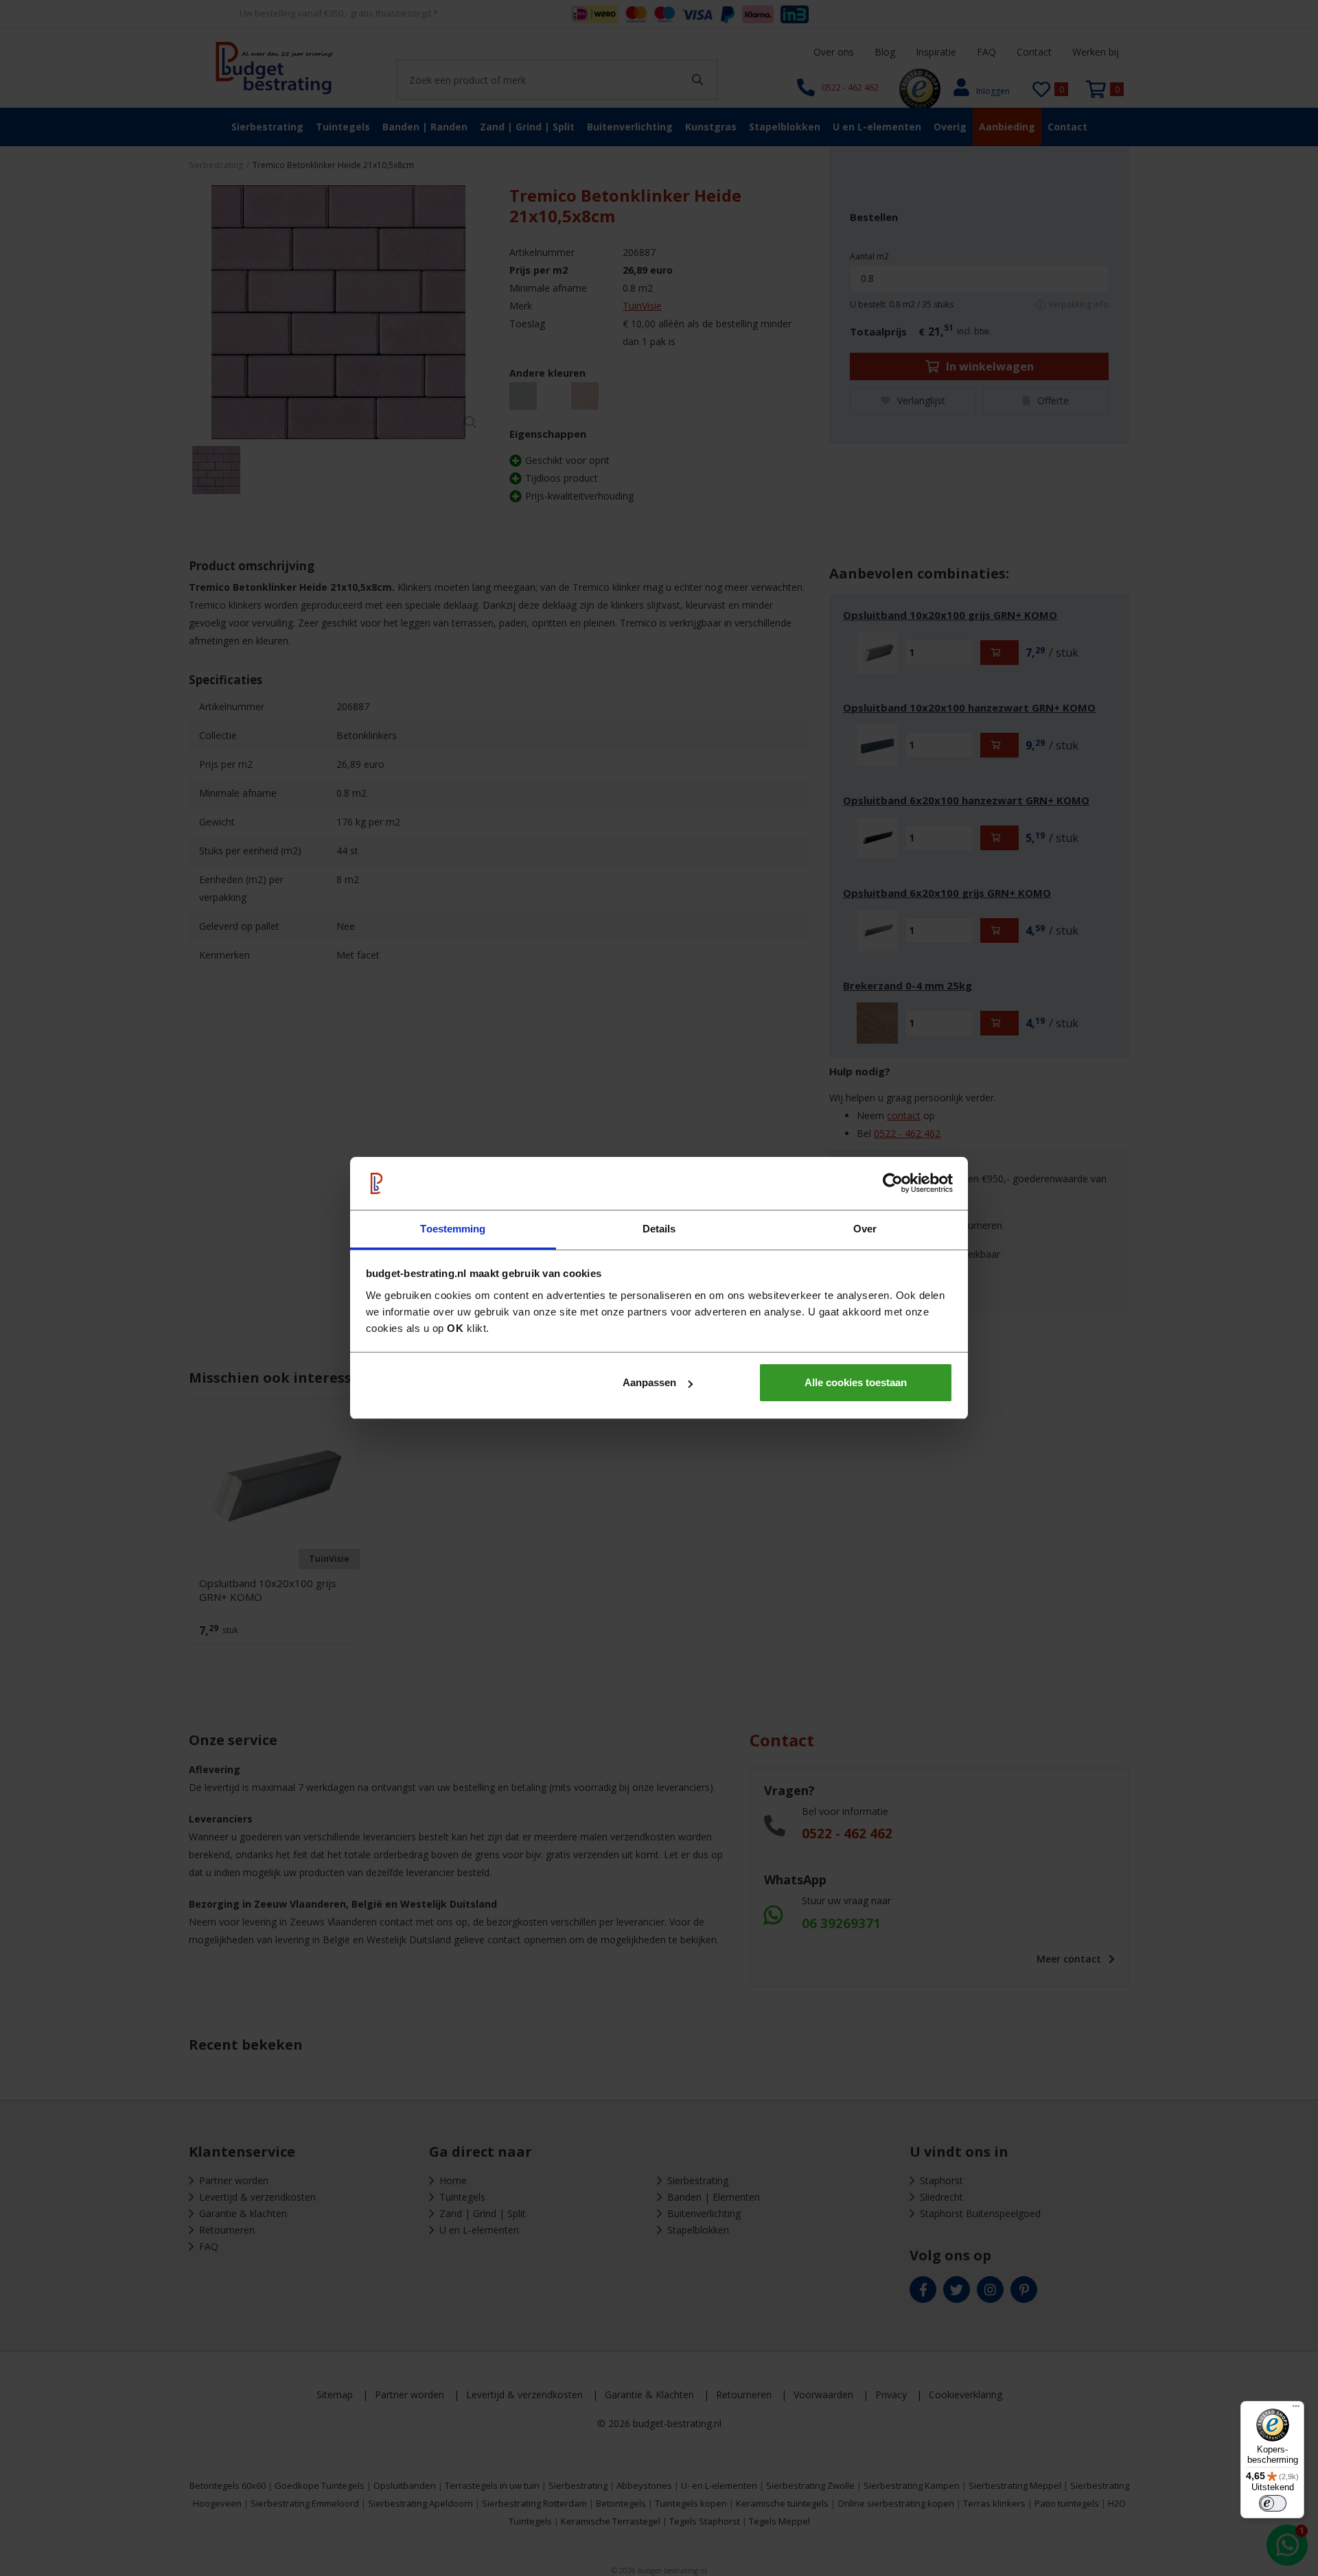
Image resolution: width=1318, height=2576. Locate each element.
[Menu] (1296, 2409)
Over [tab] (865, 1229)
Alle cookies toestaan (856, 1382)
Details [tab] (659, 1229)
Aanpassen (649, 1382)
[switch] (1273, 2503)
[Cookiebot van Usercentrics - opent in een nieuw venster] (893, 1184)
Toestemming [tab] (453, 1229)
